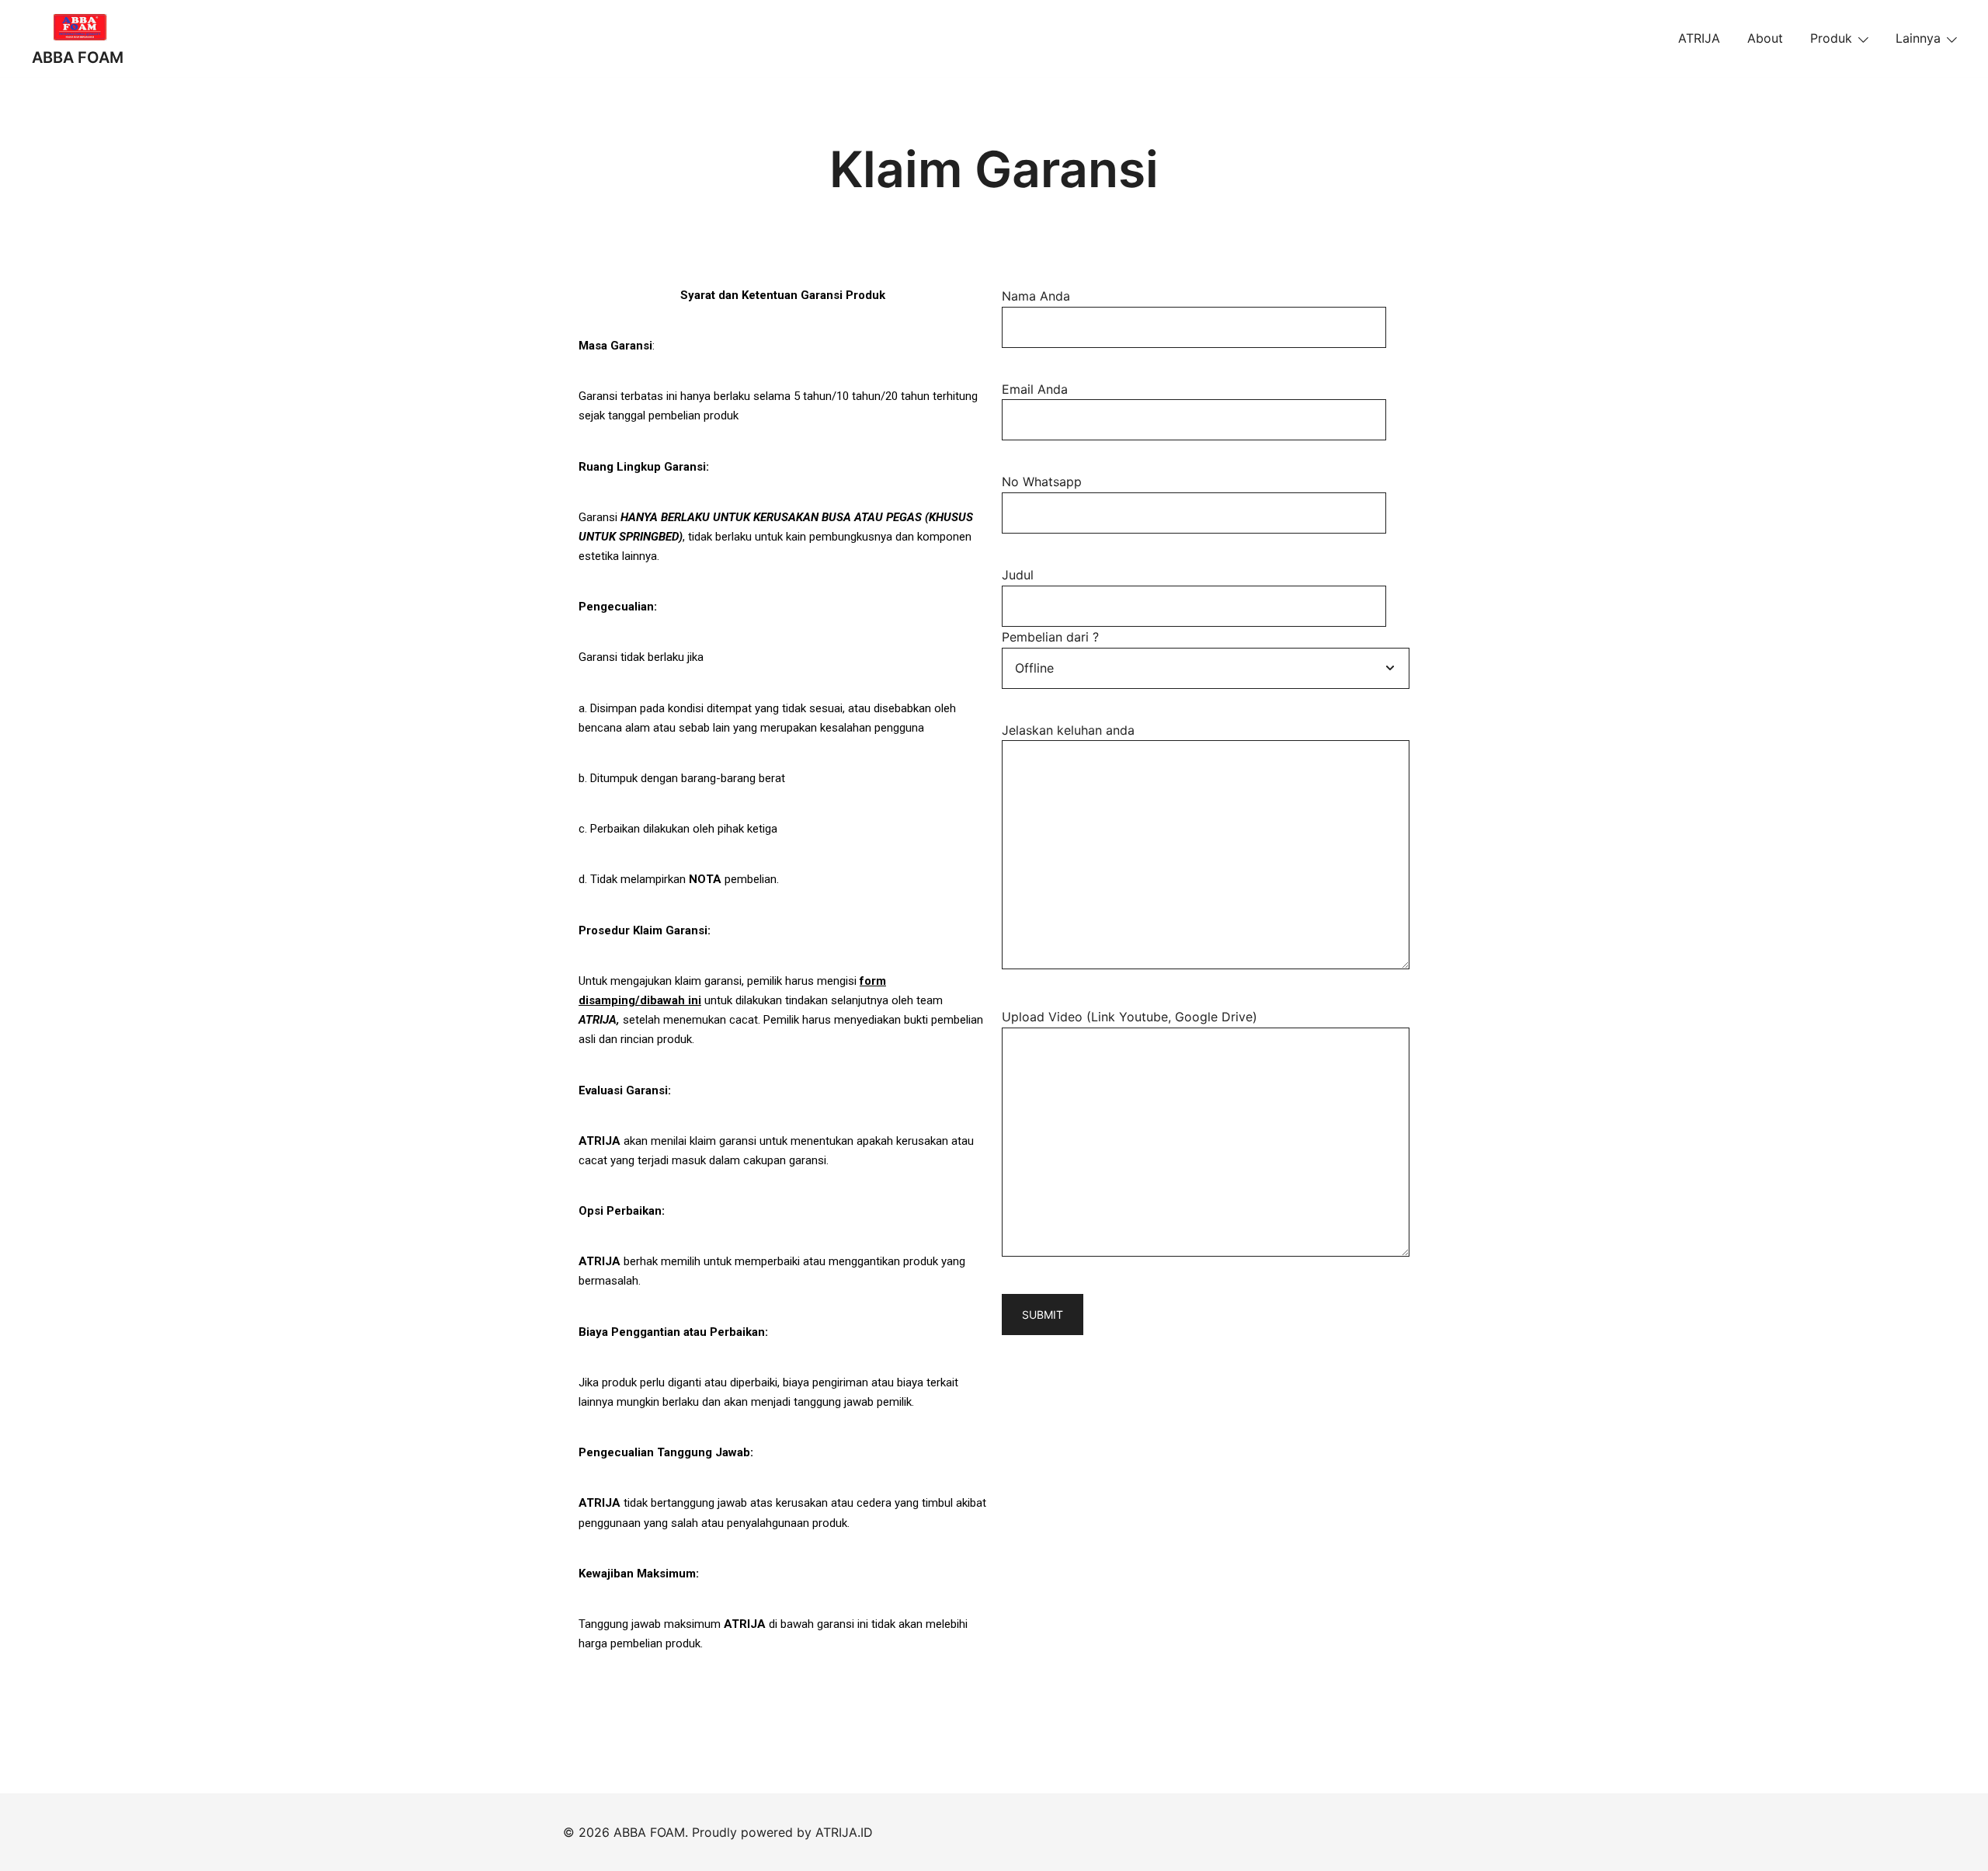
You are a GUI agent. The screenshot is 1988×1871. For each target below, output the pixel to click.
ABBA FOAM (78, 57)
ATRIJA (1699, 38)
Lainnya (1918, 38)
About (1765, 38)
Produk (1831, 38)
